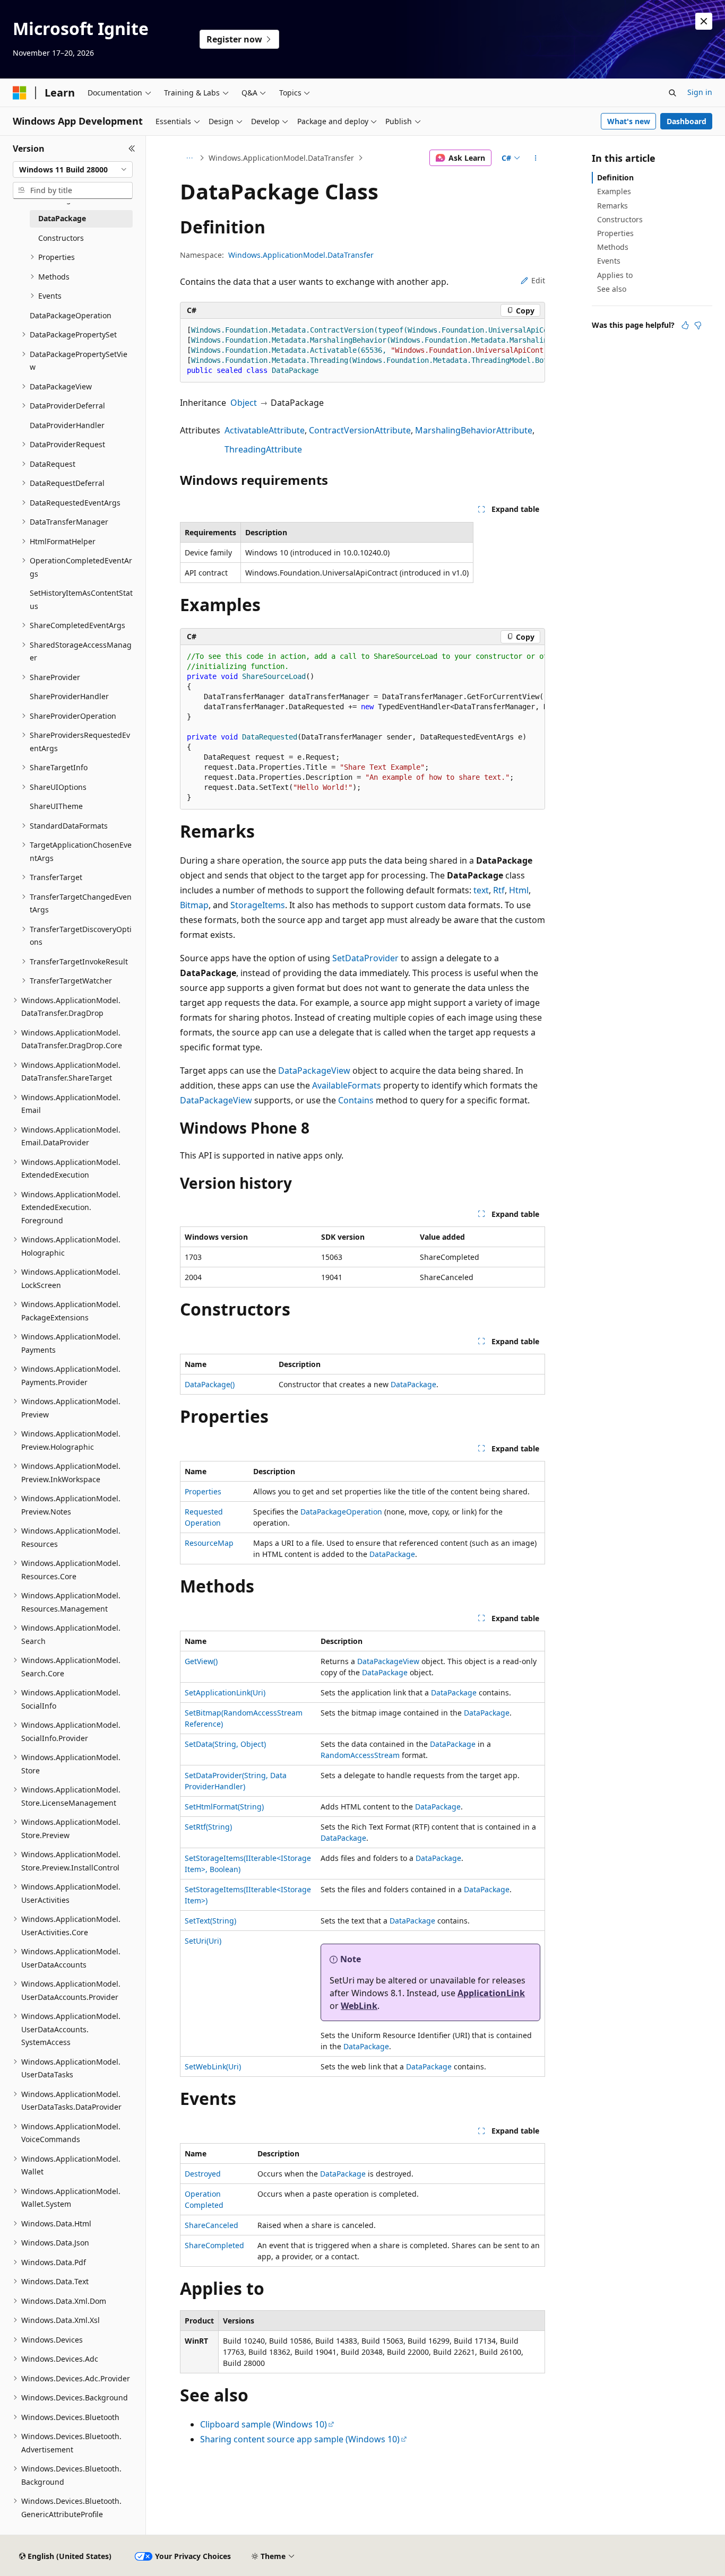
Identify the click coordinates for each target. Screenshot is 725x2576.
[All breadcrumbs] (189, 158)
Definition (615, 177)
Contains (356, 1100)
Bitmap (194, 905)
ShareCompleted (214, 2245)
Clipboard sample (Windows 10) (264, 2424)
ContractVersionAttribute (360, 430)
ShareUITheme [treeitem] (56, 806)
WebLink (359, 2006)
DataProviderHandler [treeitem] (67, 425)
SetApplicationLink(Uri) (225, 1692)
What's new (629, 121)
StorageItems (258, 905)
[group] (362, 351)
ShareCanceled (212, 2225)
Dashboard (687, 121)
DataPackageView (314, 1071)
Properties (203, 1491)
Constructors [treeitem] (61, 238)
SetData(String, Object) (225, 1744)
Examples (614, 191)
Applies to (615, 275)
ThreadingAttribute (263, 449)
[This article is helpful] (685, 325)
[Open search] (672, 93)
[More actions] (536, 158)
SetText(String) (210, 1921)
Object (244, 403)
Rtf (499, 890)
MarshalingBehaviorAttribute (474, 430)
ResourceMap (209, 1543)
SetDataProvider (365, 958)
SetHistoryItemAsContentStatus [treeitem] (81, 599)
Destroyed (203, 2174)
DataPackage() (210, 1384)
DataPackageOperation (341, 1512)
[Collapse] (132, 149)
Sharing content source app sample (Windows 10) (300, 2439)
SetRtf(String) (208, 1827)
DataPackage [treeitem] (62, 218)
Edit (538, 280)
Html (519, 890)
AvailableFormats (347, 1085)
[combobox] (73, 170)
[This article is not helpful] (698, 325)
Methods (613, 247)
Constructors (620, 219)
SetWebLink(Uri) (213, 2066)
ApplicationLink (491, 1993)
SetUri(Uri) (203, 1941)
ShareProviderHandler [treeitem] (69, 696)
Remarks (612, 206)
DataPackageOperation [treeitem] (71, 315)
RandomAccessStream (360, 1755)
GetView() (201, 1661)
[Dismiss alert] (704, 21)
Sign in (700, 92)
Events (609, 261)
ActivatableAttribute (265, 430)
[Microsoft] (20, 93)
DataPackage (413, 1384)
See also (612, 289)
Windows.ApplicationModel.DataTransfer (281, 158)
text (481, 890)
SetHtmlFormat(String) (224, 1807)
